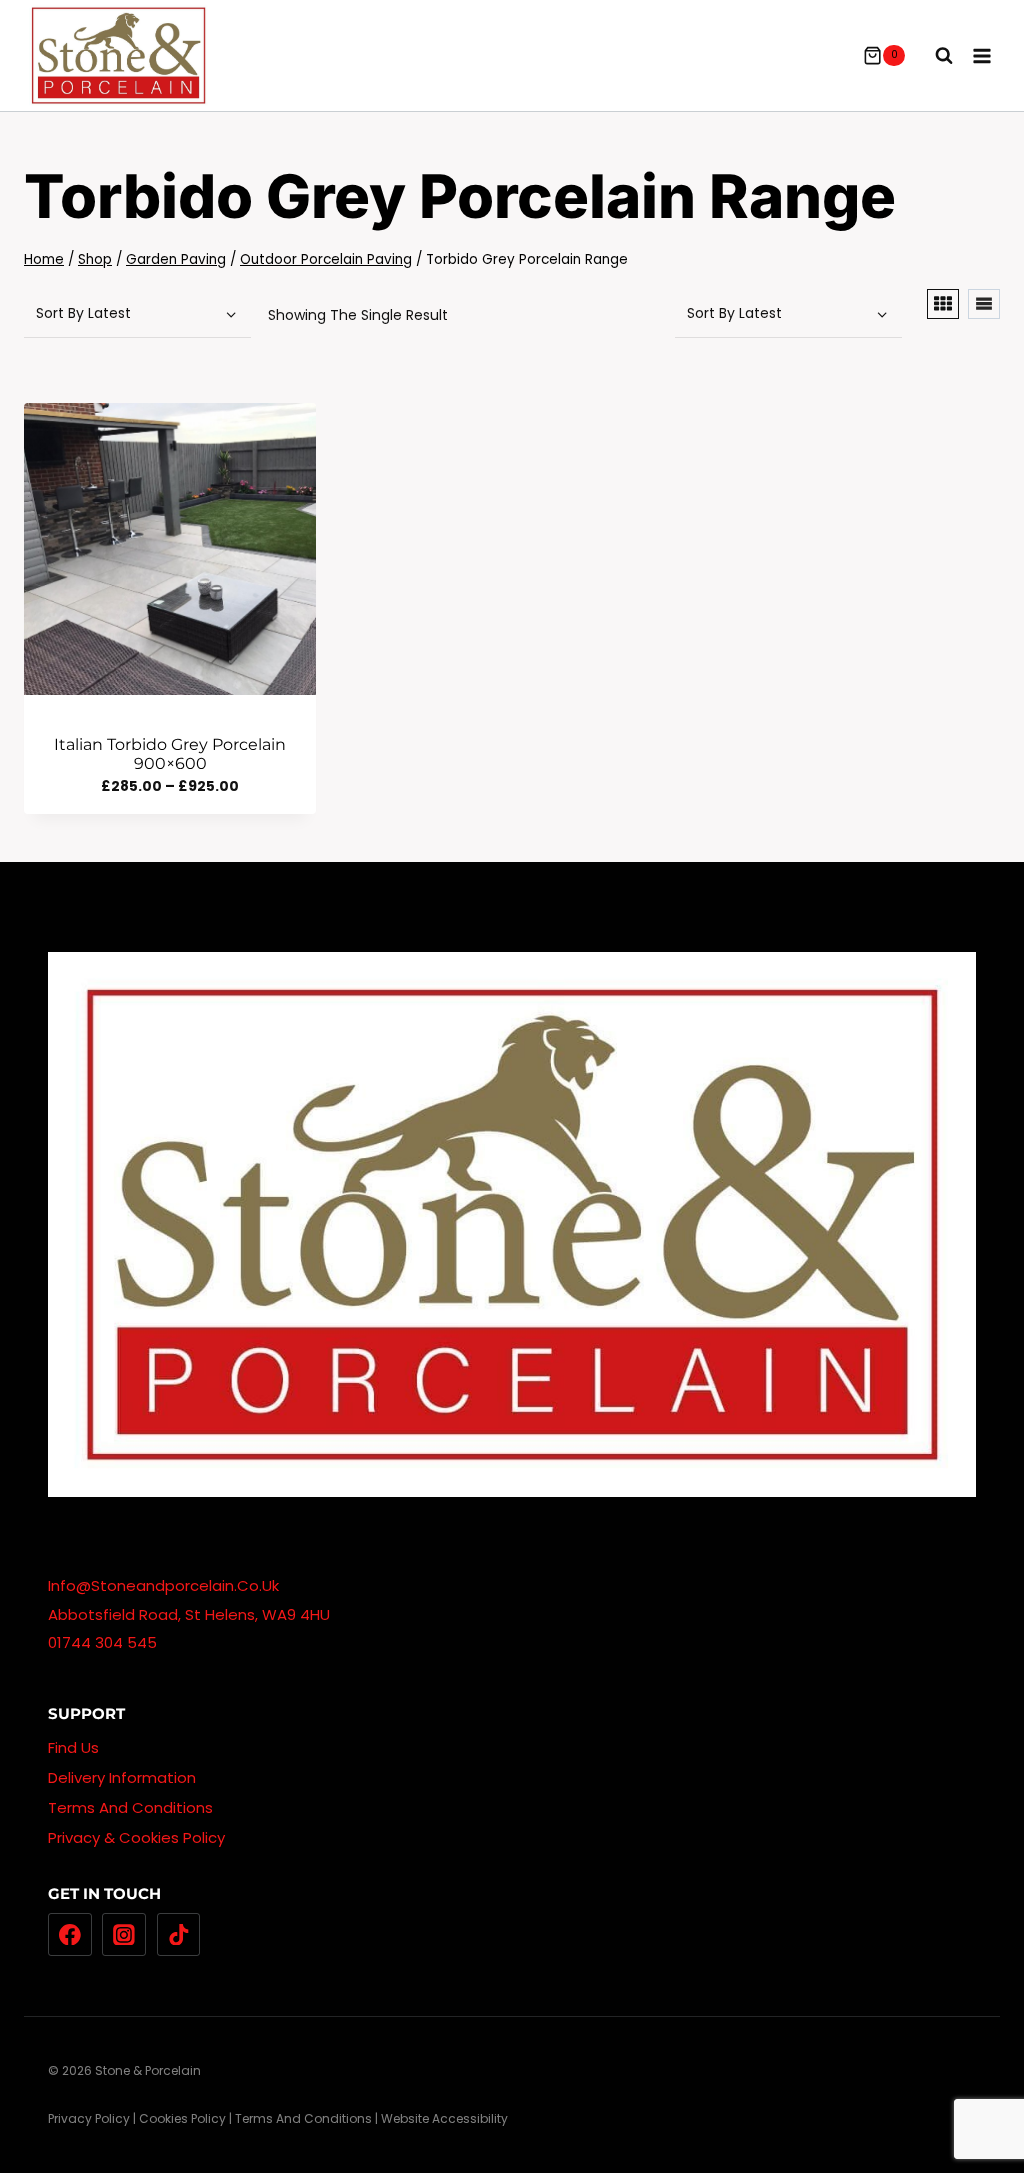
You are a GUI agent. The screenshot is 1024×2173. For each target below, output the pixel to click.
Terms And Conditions (130, 1807)
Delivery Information (122, 1777)
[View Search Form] (934, 56)
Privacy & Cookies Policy (136, 1837)
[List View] (984, 304)
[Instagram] (124, 1935)
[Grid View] (943, 304)
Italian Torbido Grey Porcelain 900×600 (170, 754)
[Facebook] (70, 1935)
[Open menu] (981, 55)
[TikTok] (179, 1935)
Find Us (73, 1747)
